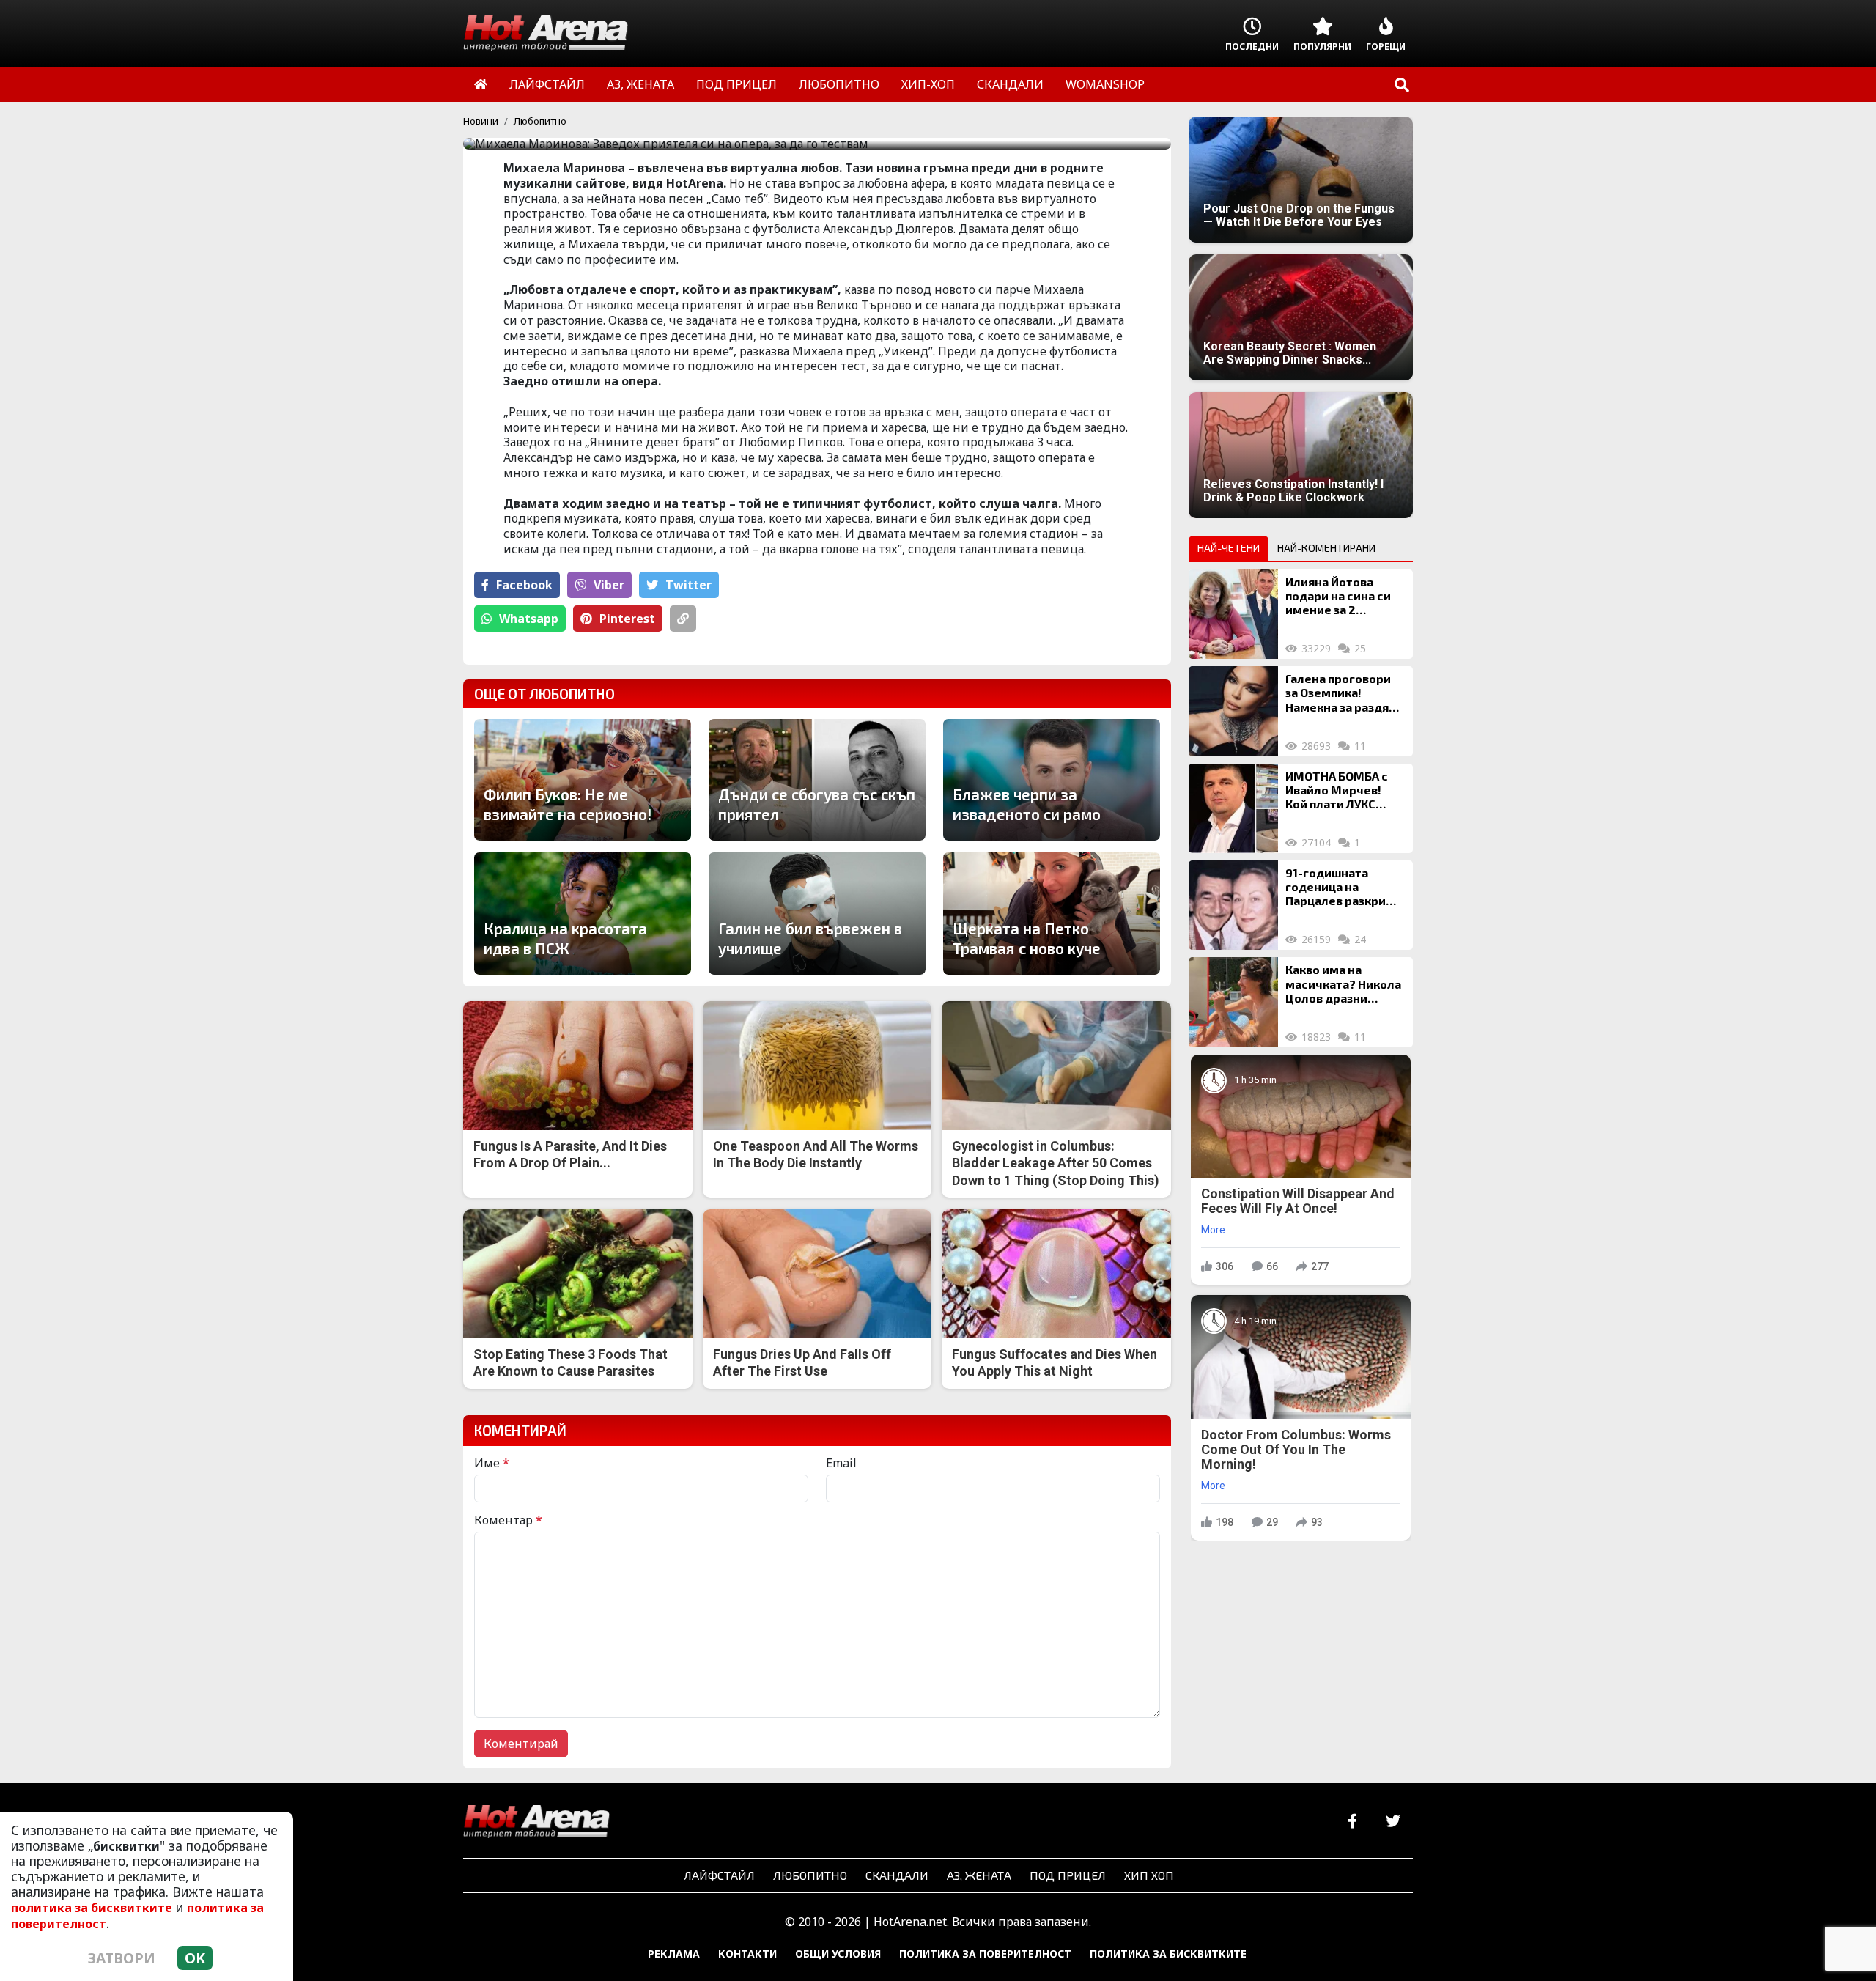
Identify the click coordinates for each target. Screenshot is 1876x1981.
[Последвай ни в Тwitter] (1393, 1822)
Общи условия (838, 1954)
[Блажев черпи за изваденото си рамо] (1052, 780)
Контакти (747, 1954)
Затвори (122, 1958)
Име (492, 1463)
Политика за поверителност (985, 1954)
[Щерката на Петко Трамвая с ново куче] (1052, 914)
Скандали (897, 1875)
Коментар (508, 1520)
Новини (481, 121)
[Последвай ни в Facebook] (1352, 1822)
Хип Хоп (1149, 1875)
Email (841, 1463)
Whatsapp (529, 619)
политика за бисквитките (92, 1908)
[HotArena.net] (536, 1822)
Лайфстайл (719, 1875)
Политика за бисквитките (1168, 1954)
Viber (609, 585)
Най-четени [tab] (1229, 548)
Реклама (674, 1954)
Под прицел (1068, 1875)
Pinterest (627, 619)
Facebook (524, 585)
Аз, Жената (979, 1875)
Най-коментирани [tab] (1326, 548)
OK (195, 1958)
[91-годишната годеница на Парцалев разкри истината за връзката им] (1233, 905)
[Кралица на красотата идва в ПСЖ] (583, 913)
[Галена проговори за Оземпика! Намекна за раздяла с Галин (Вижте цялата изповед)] (1233, 711)
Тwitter (688, 585)
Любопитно (540, 121)
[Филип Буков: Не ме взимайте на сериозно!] (583, 780)
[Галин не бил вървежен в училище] (817, 913)
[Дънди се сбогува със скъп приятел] (817, 780)
